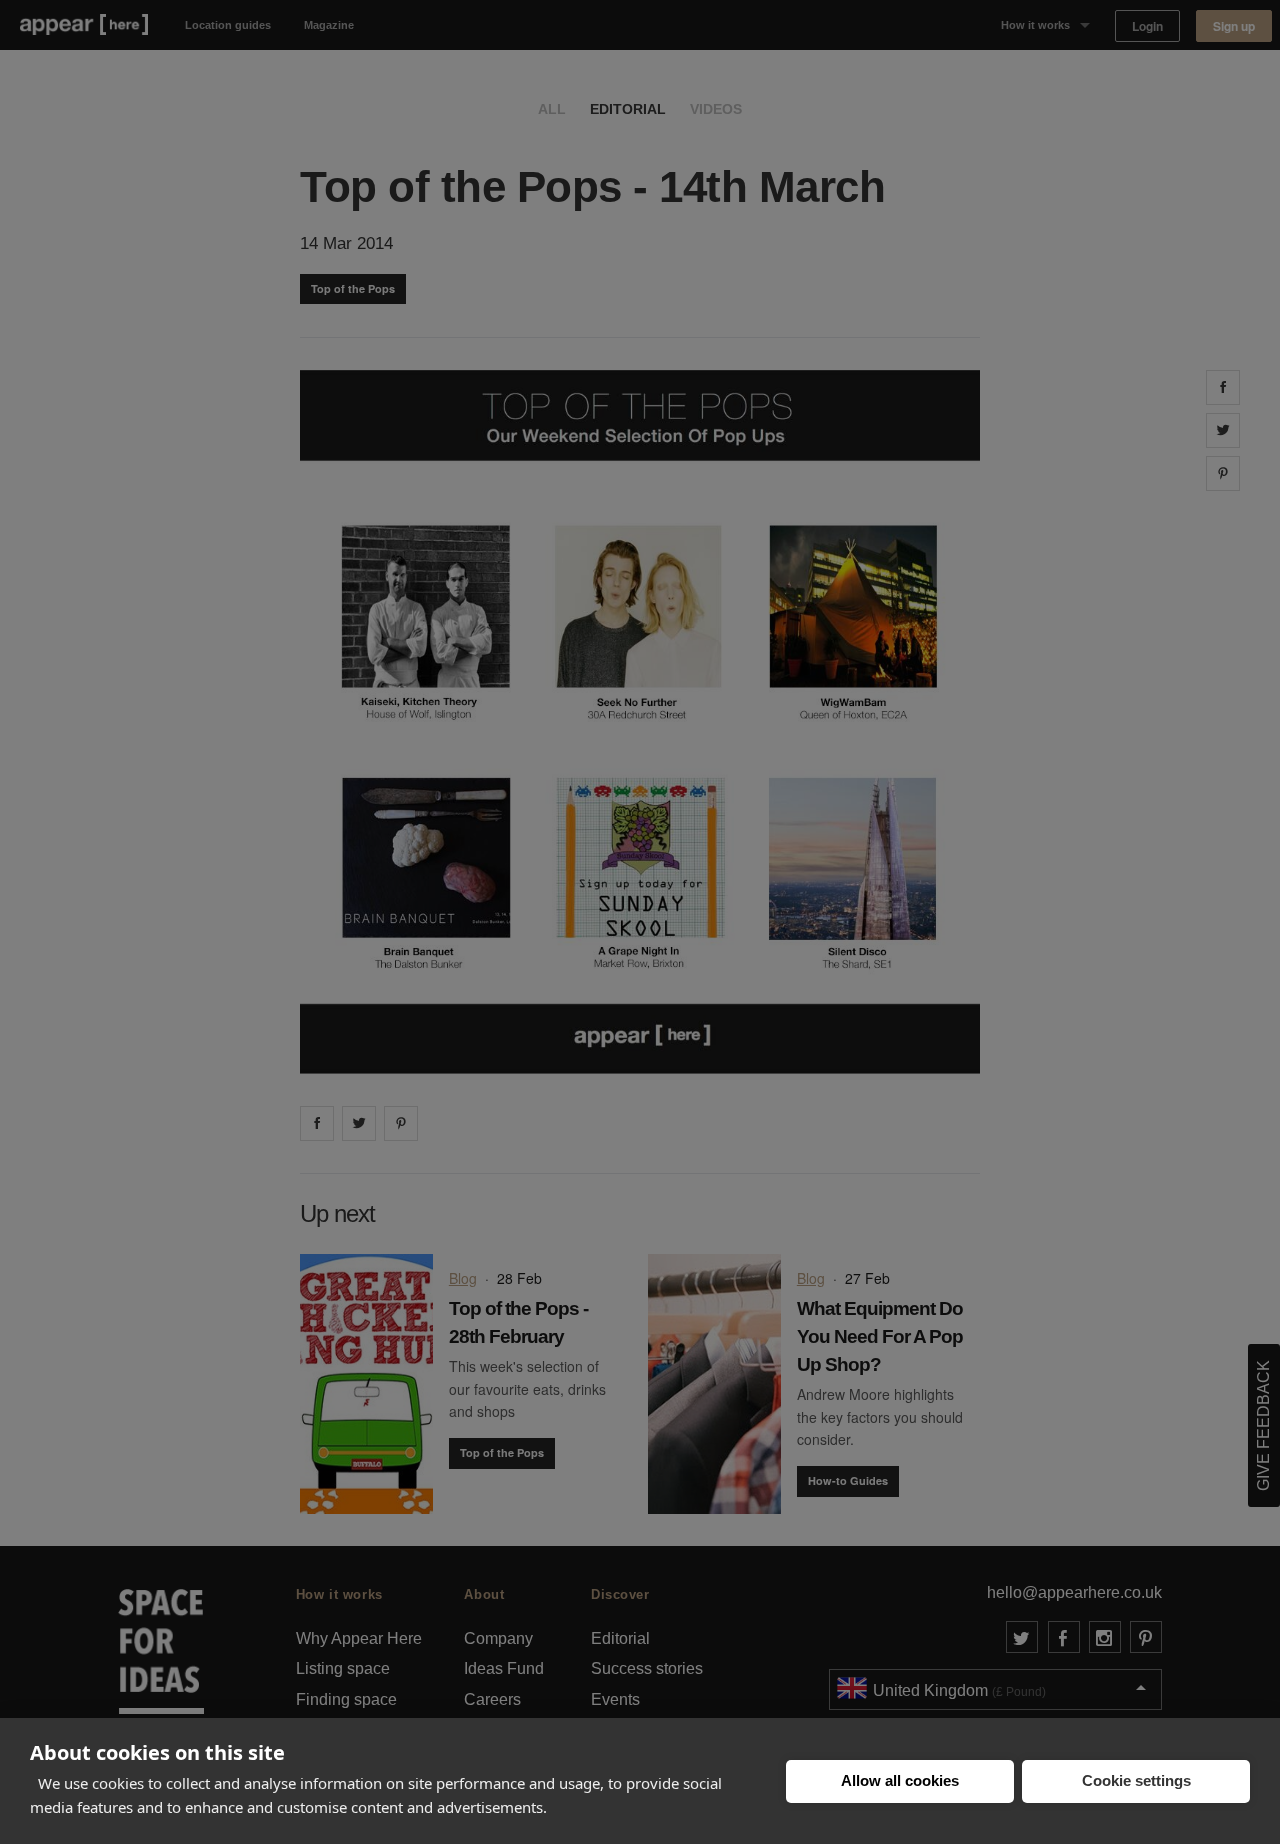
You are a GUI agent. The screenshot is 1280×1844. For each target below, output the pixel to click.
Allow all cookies (900, 1780)
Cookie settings (1136, 1780)
